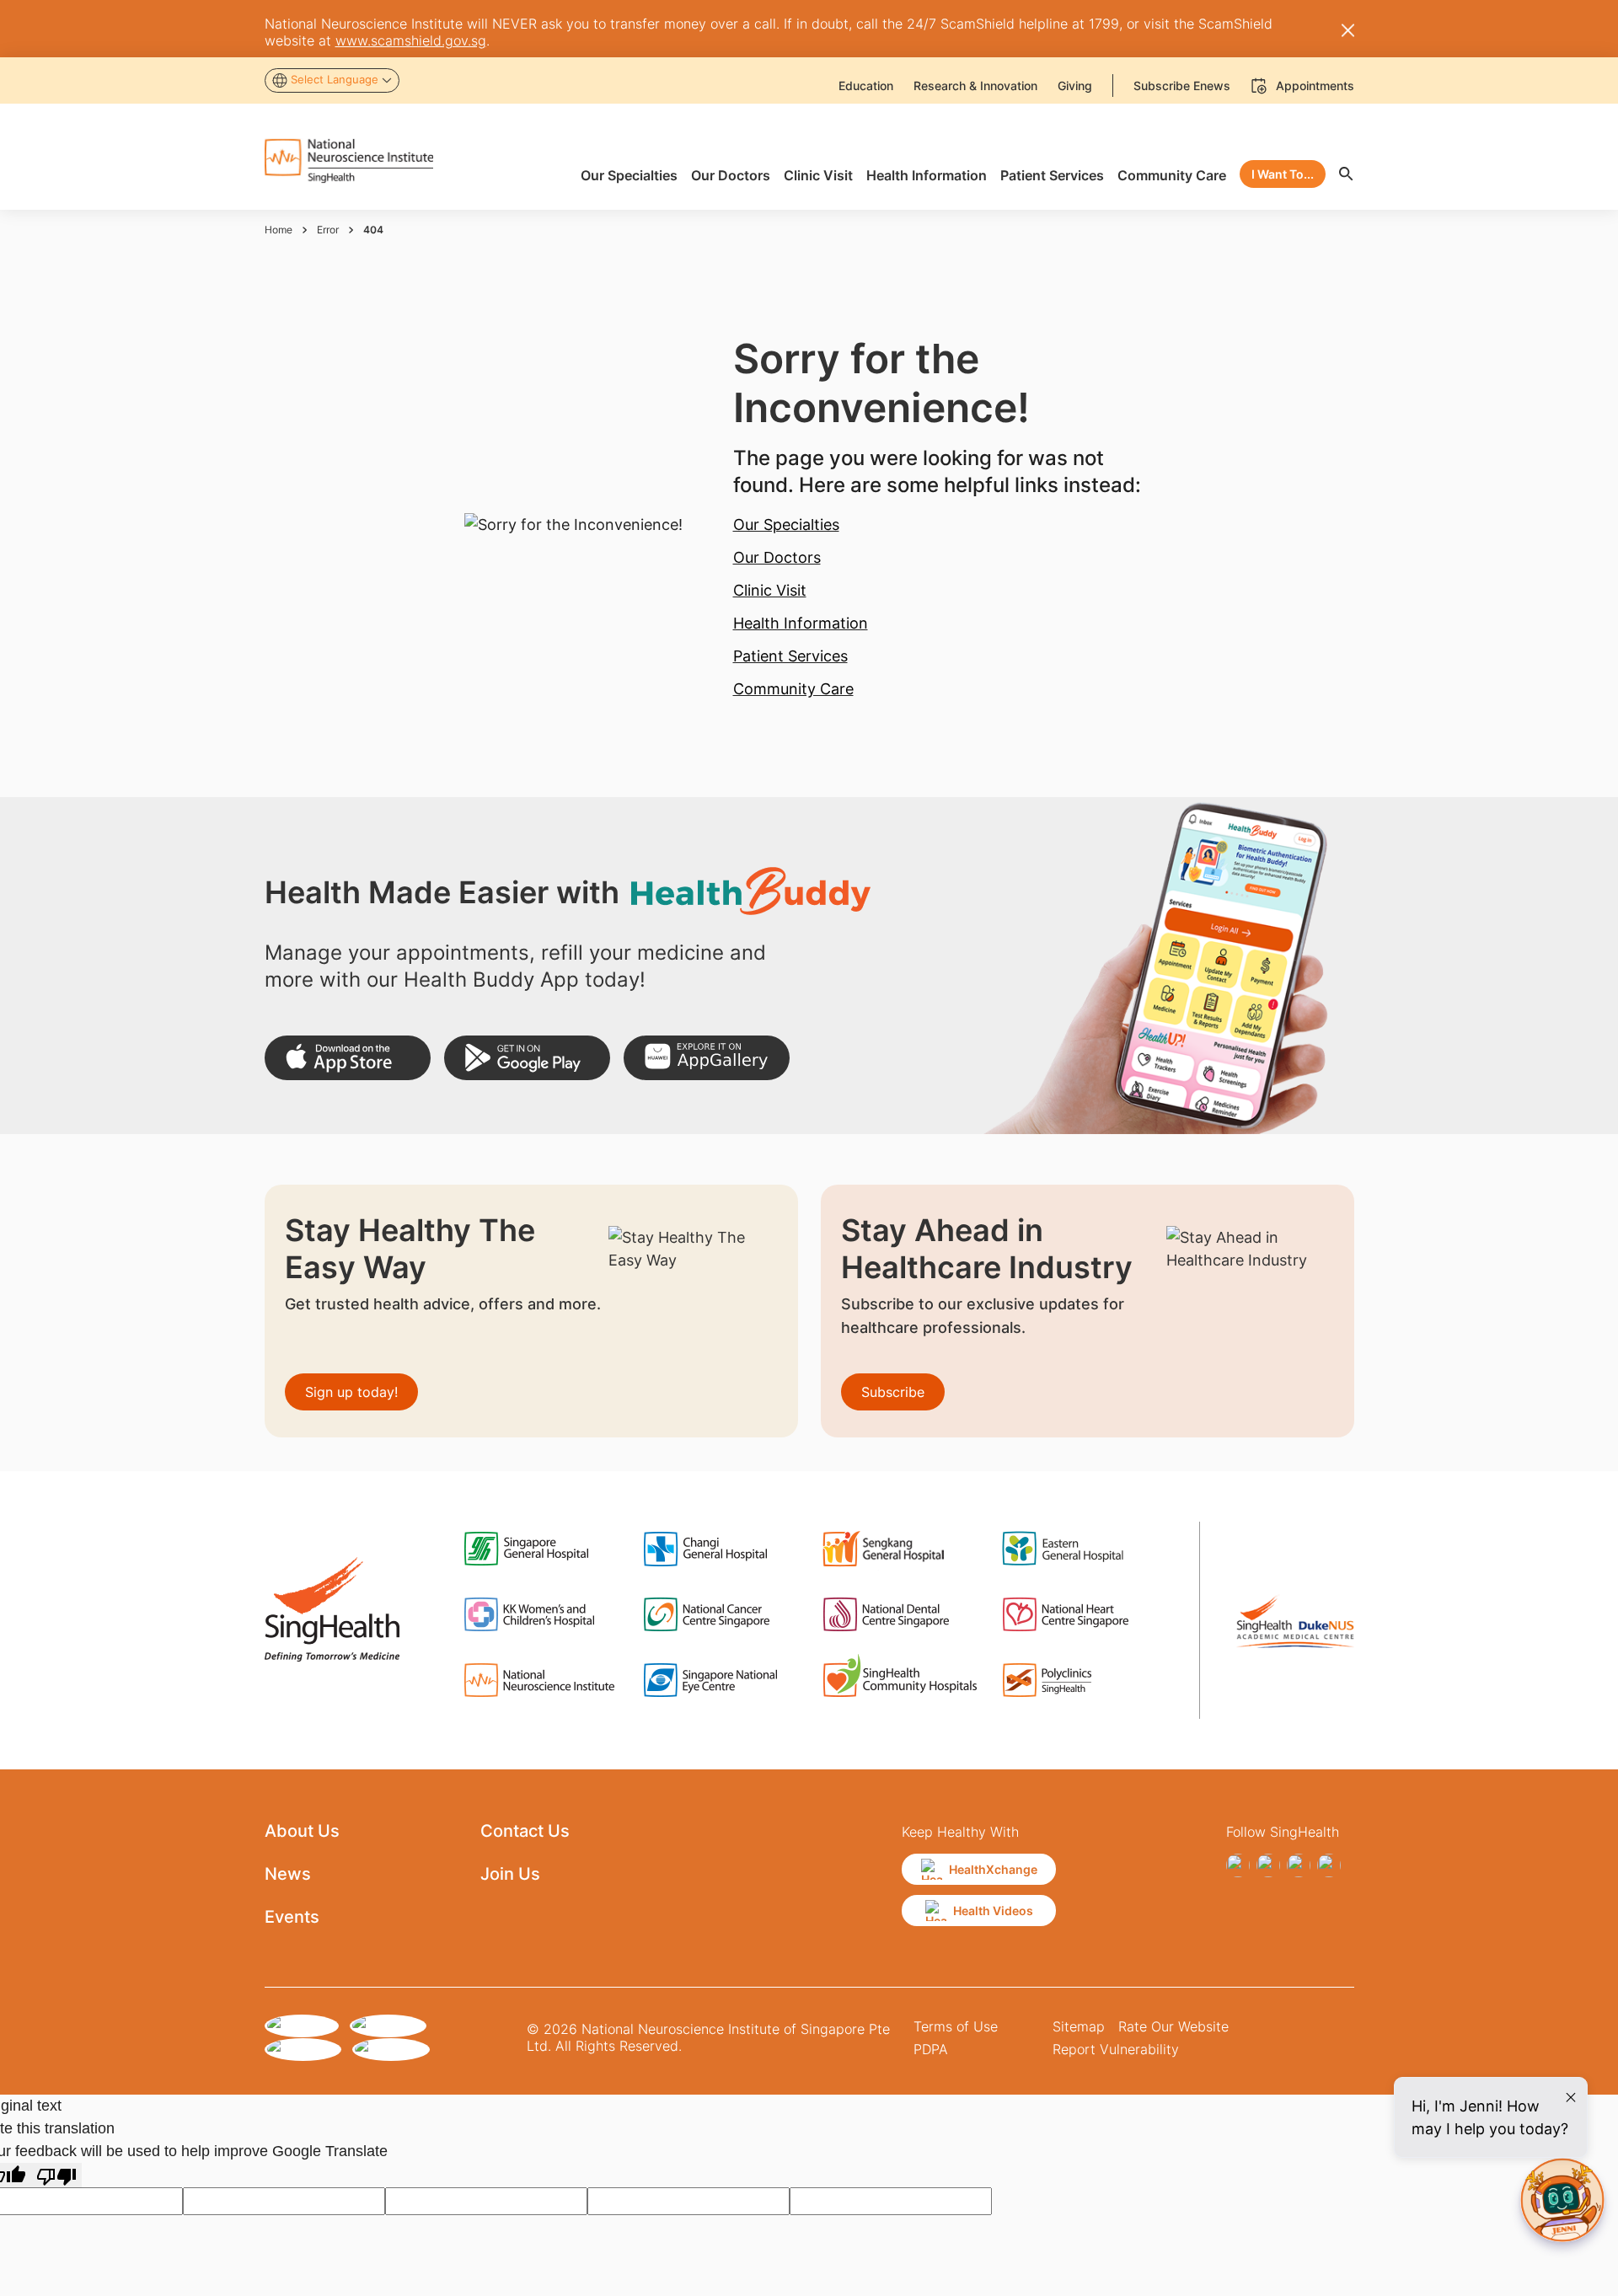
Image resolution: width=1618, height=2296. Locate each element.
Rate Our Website (1173, 2026)
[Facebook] (1238, 1865)
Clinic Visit (770, 590)
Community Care (793, 689)
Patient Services (790, 656)
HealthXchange (993, 1869)
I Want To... (1283, 174)
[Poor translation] (56, 2175)
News (288, 1874)
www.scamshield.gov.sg (411, 40)
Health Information (801, 623)
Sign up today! (351, 1392)
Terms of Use (956, 2026)
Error (328, 230)
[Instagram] (1268, 1865)
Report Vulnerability (1116, 2049)
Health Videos (993, 1911)
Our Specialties (786, 524)
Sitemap (1079, 2026)
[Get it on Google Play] (527, 1058)
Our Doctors (777, 557)
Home (279, 230)
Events (292, 1917)
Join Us (510, 1874)
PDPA (931, 2049)
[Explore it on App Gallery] (707, 1058)
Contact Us (525, 1831)
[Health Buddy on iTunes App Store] (348, 1058)
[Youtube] (1329, 1865)
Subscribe (893, 1392)
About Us (302, 1831)
